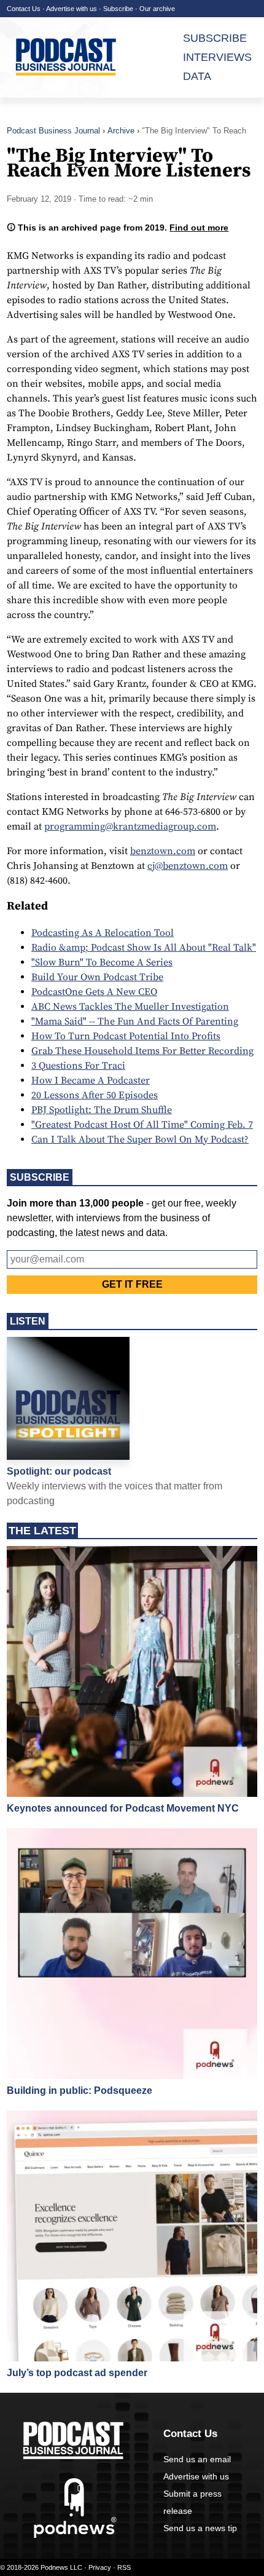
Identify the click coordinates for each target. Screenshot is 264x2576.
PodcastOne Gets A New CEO (94, 992)
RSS (124, 2567)
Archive (121, 131)
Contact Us (24, 9)
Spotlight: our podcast (59, 1471)
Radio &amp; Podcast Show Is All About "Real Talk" (144, 948)
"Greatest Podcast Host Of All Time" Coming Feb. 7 (142, 1125)
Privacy (100, 2567)
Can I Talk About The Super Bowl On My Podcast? (140, 1139)
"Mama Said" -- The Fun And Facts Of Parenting (135, 1021)
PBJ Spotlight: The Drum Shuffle (102, 1110)
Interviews (217, 57)
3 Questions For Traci (78, 1066)
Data (197, 76)
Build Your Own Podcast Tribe (97, 977)
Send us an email (197, 2459)
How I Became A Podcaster (91, 1080)
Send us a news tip (200, 2528)
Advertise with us (72, 9)
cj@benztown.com (188, 866)
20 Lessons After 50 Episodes (95, 1095)
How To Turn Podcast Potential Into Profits (126, 1036)
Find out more (199, 228)
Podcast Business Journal (53, 131)
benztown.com (163, 851)
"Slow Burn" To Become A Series (102, 962)
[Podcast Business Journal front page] (75, 57)
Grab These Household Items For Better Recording (142, 1051)
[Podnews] (75, 2535)
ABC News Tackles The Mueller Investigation (130, 1007)
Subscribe (118, 9)
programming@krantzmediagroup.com (130, 826)
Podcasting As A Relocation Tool (103, 933)
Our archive (157, 9)
